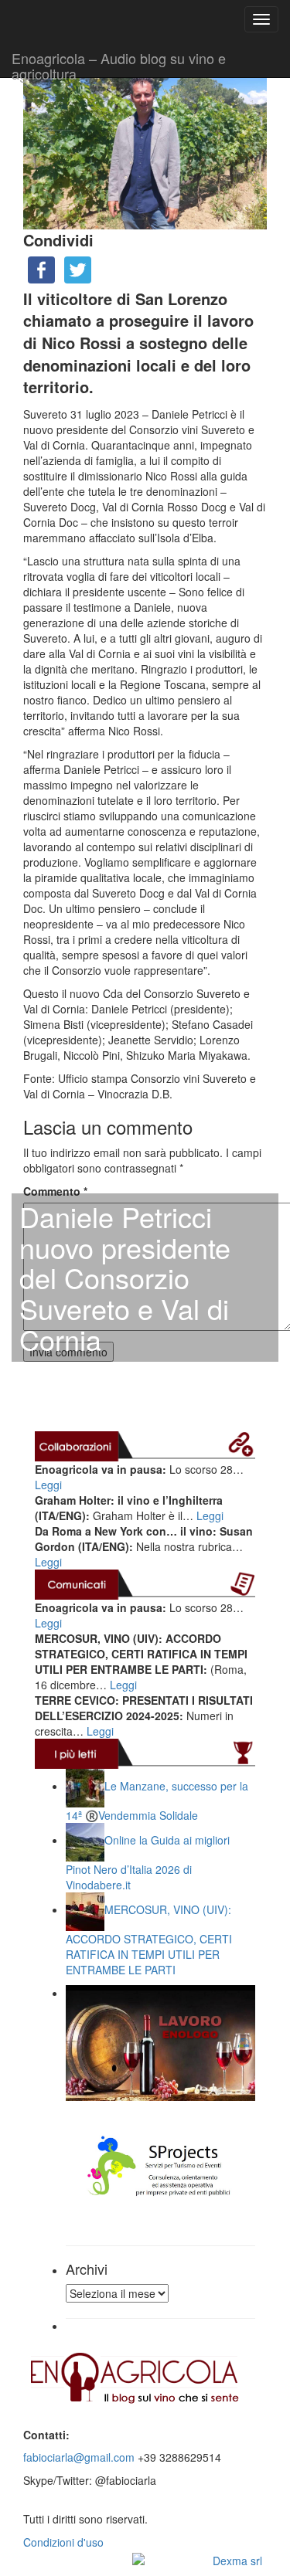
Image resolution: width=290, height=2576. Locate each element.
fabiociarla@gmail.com (79, 2457)
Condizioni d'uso (63, 2542)
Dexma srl (237, 2561)
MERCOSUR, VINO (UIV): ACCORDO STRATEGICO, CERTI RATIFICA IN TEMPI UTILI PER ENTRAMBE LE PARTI (149, 1939)
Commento (55, 1191)
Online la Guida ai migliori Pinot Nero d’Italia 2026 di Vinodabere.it (148, 1862)
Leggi (48, 1485)
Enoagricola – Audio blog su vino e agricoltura (119, 63)
